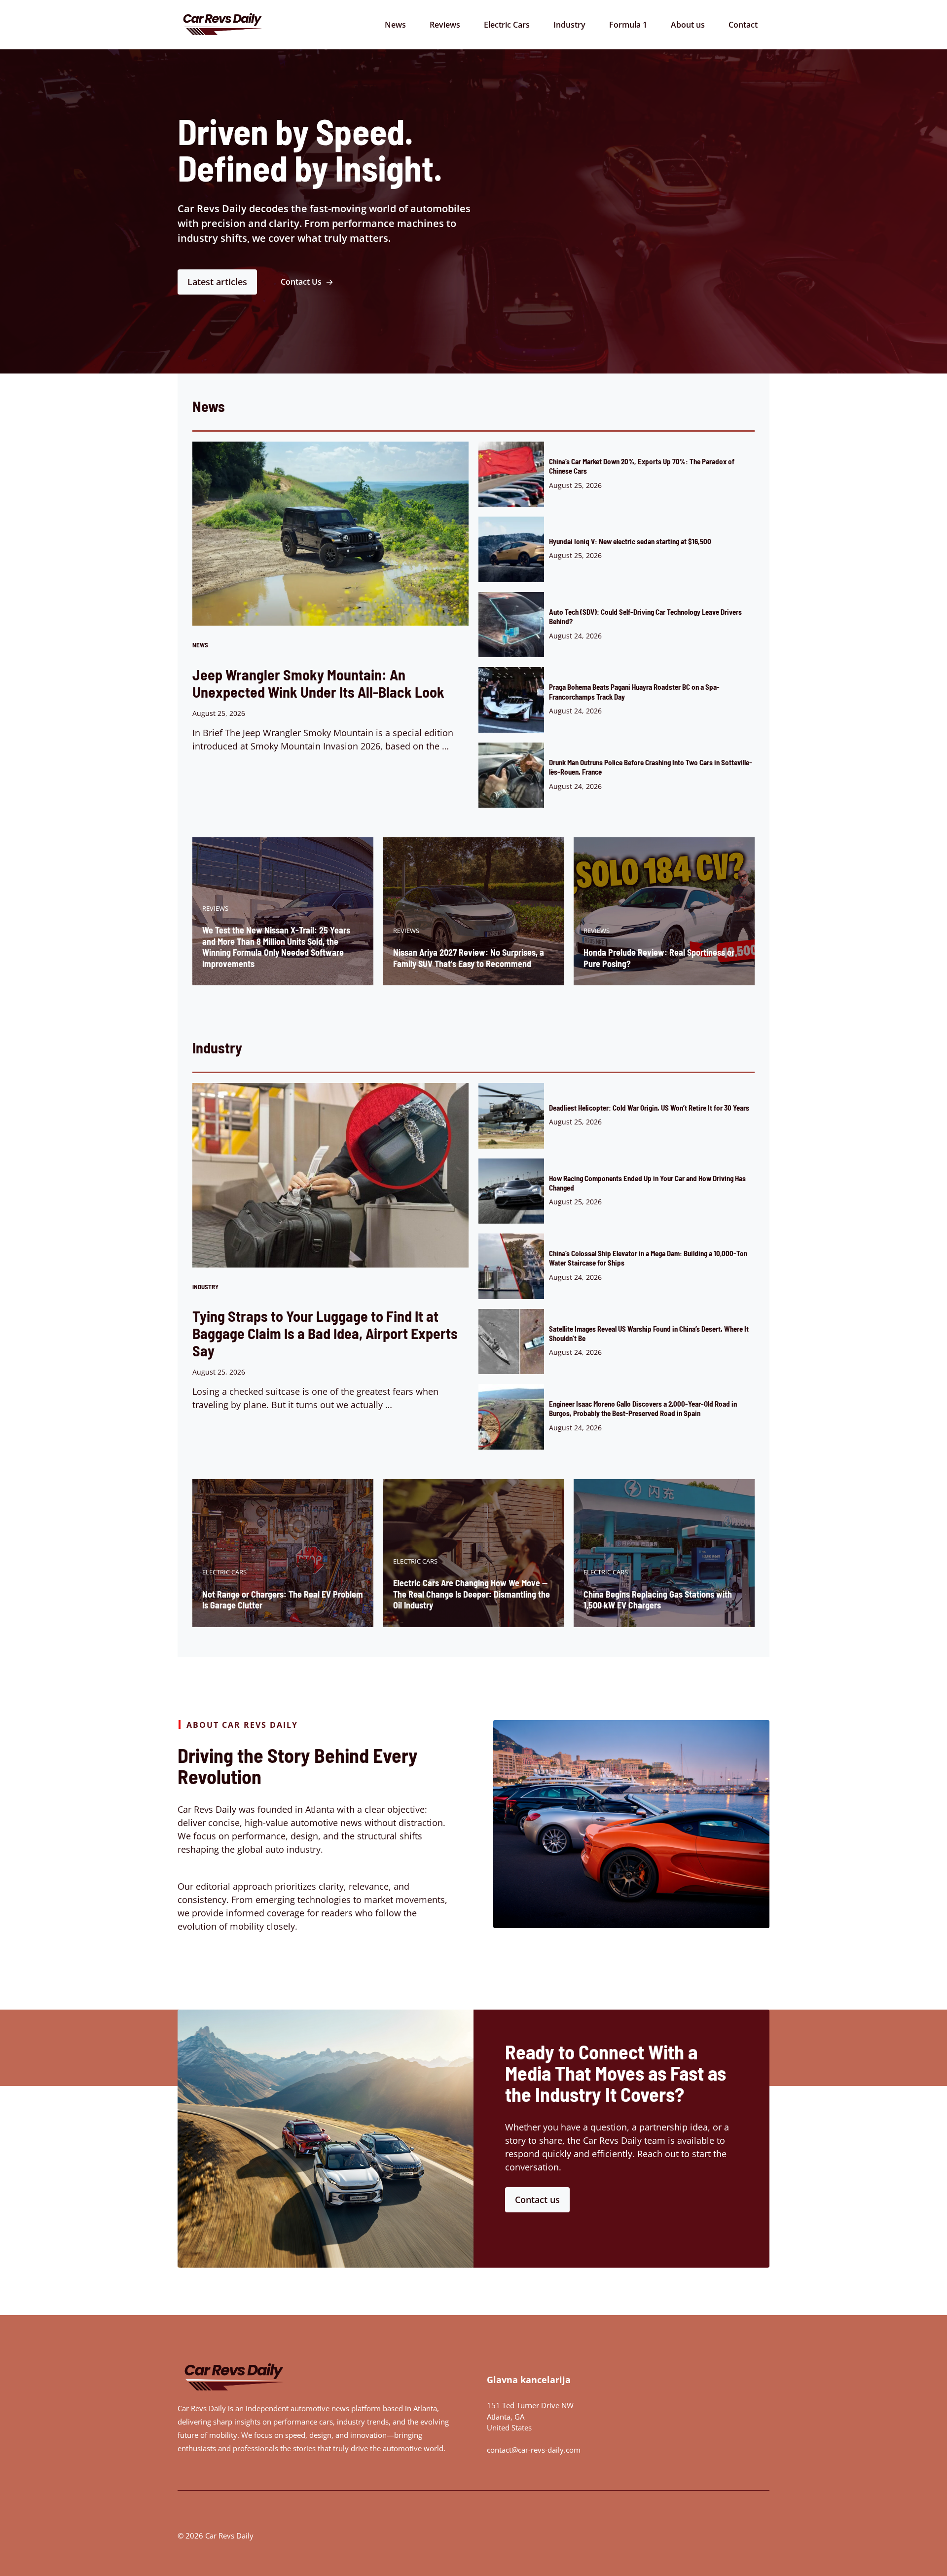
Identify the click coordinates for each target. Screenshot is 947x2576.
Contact (743, 25)
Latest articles (217, 282)
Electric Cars (507, 25)
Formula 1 (628, 25)
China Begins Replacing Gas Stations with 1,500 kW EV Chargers (658, 1600)
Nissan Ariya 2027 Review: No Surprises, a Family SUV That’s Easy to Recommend (469, 958)
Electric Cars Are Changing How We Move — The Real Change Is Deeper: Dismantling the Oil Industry (472, 1594)
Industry (569, 25)
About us (688, 25)
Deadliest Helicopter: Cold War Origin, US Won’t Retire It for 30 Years (649, 1108)
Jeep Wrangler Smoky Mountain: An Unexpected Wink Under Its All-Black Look (318, 683)
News (395, 25)
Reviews (445, 25)
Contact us (537, 2200)
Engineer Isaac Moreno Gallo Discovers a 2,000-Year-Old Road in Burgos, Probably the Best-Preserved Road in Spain (643, 1408)
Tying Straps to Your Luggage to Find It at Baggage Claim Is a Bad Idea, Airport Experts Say (325, 1333)
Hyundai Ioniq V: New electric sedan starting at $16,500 (630, 541)
